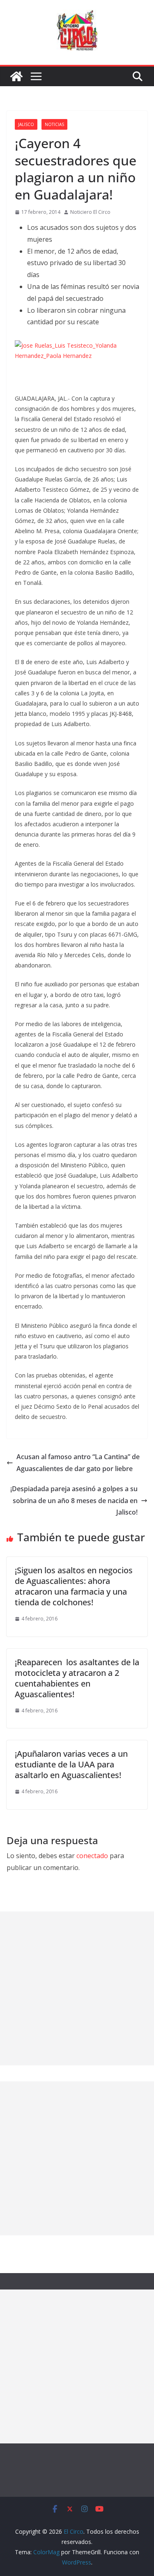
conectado (92, 1856)
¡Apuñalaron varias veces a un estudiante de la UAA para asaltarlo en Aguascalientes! (71, 1764)
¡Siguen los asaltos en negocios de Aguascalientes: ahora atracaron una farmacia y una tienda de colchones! (74, 1586)
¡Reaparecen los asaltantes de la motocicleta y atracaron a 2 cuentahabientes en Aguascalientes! (77, 1678)
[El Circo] (16, 76)
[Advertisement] (77, 1988)
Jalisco (26, 124)
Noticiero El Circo (90, 212)
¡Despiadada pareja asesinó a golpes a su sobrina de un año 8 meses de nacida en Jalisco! (74, 1501)
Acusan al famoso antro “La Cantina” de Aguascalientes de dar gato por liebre (78, 1463)
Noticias (54, 124)
